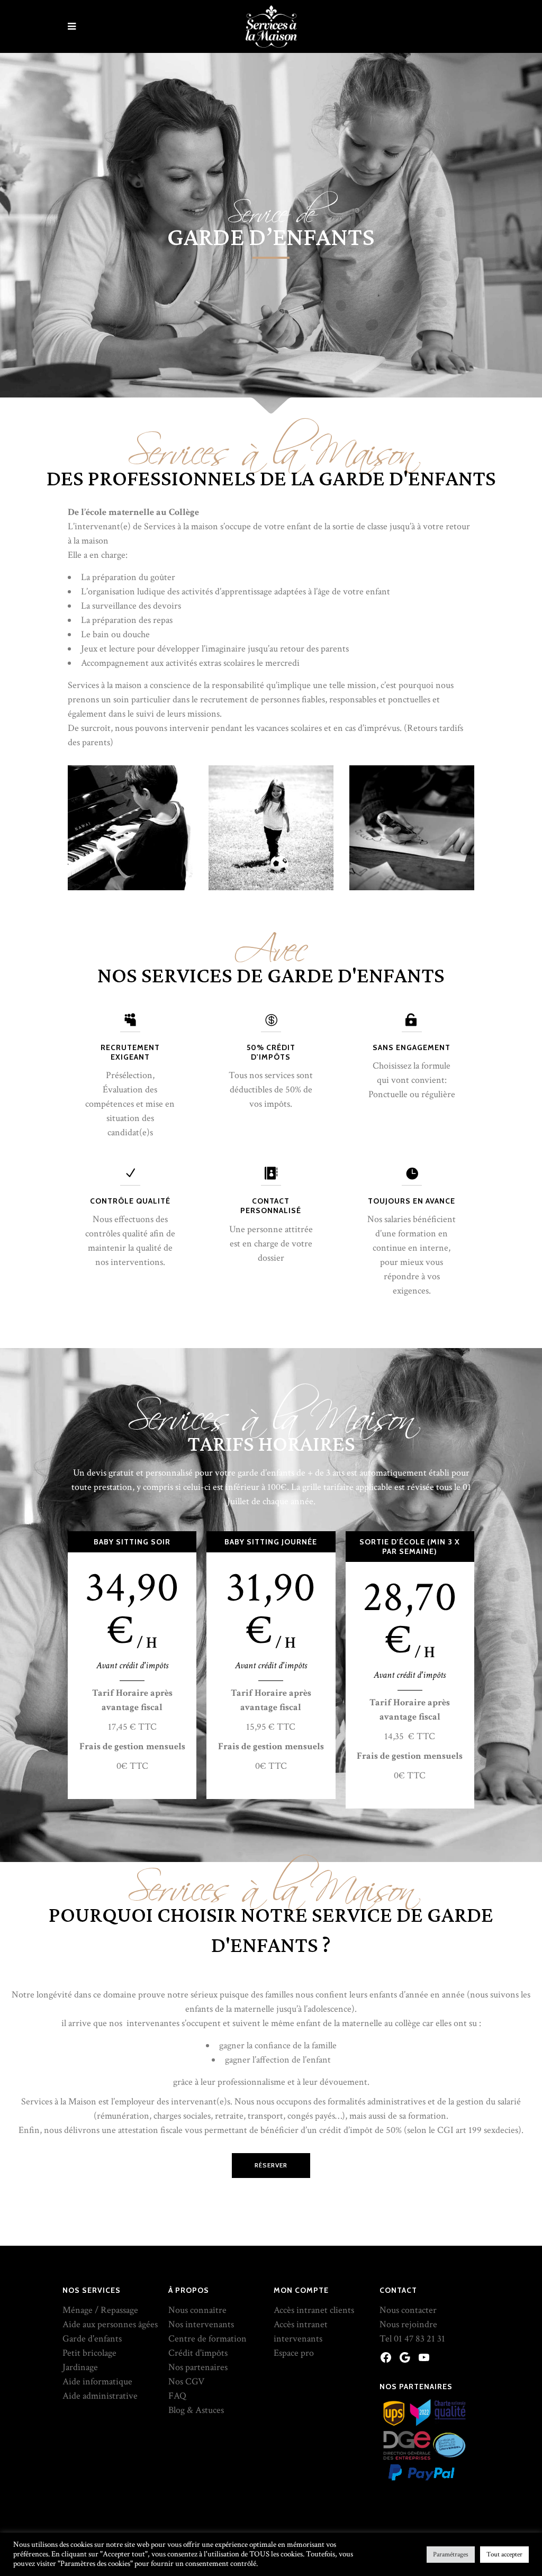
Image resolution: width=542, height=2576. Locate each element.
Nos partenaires (198, 2367)
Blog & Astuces (196, 2410)
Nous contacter (408, 2310)
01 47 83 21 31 (419, 2339)
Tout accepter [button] (504, 2555)
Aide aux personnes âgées (110, 2324)
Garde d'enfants (92, 2339)
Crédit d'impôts (198, 2353)
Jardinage (80, 2367)
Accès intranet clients (314, 2310)
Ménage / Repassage (100, 2310)
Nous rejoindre (408, 2324)
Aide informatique (97, 2381)
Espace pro (294, 2353)
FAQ (177, 2396)
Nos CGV (186, 2381)
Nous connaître (197, 2310)
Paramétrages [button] (451, 2555)
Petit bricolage (89, 2353)
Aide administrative (100, 2396)
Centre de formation (207, 2339)
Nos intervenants (201, 2324)
